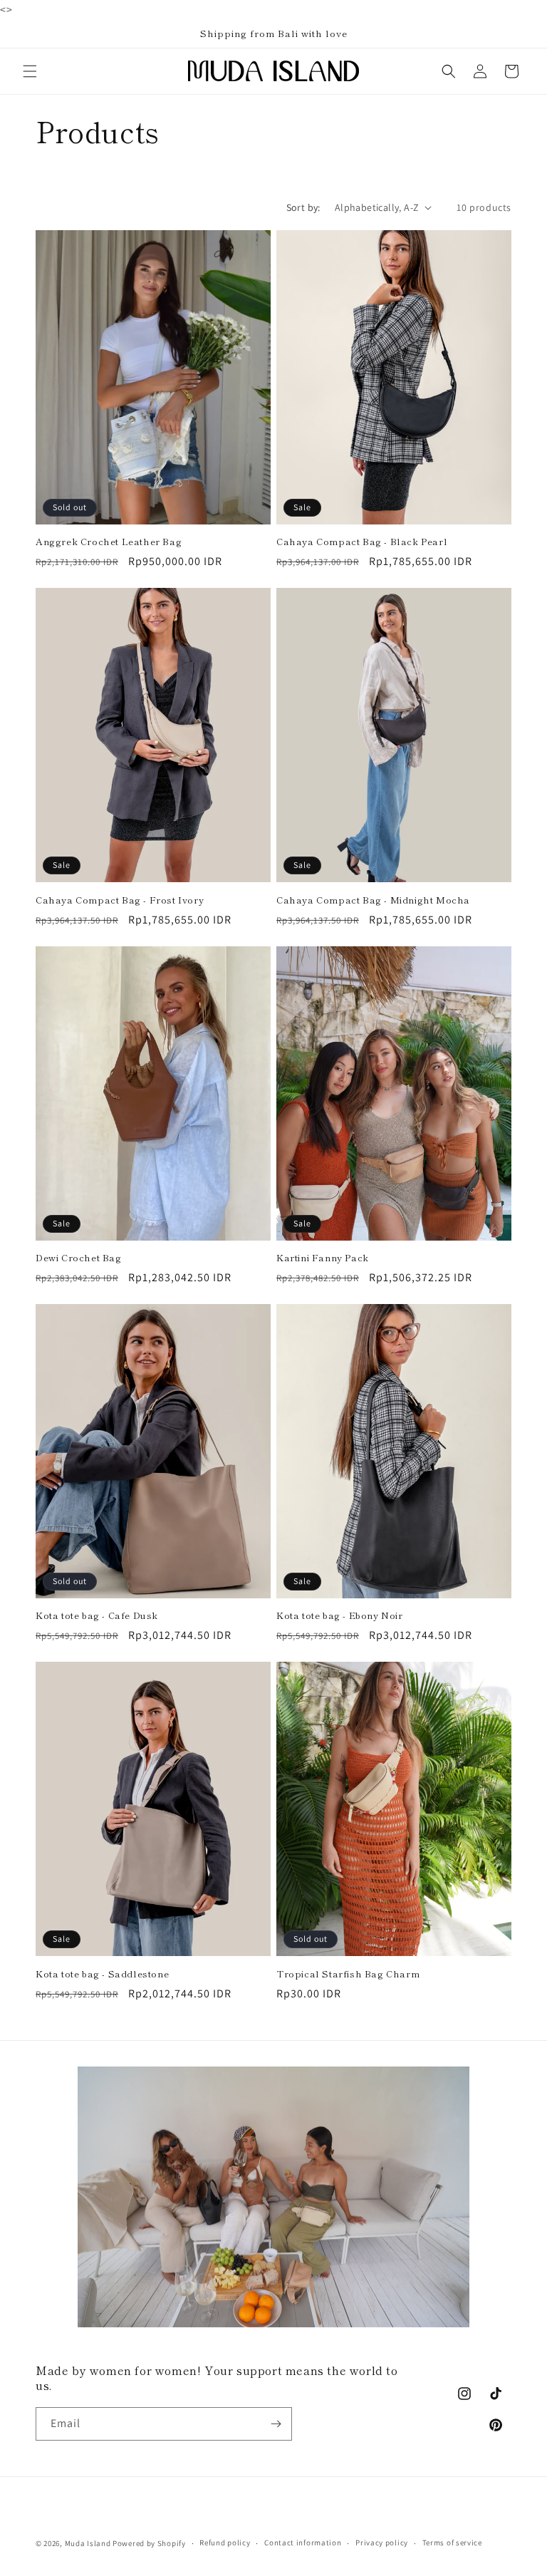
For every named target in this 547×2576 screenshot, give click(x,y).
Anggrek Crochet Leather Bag (109, 542)
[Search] (449, 71)
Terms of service (452, 2543)
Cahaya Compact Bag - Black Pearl (362, 542)
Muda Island (88, 2543)
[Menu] (30, 71)
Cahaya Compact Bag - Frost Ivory (120, 900)
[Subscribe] (276, 2424)
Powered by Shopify (149, 2543)
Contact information (303, 2543)
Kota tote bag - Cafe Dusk (97, 1616)
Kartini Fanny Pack (323, 1258)
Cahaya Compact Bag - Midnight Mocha (373, 900)
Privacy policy (382, 2543)
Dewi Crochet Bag (79, 1258)
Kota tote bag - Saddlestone (102, 1974)
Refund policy (225, 2543)
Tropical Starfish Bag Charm (348, 1974)
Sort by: (303, 207)
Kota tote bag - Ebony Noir (340, 1616)
